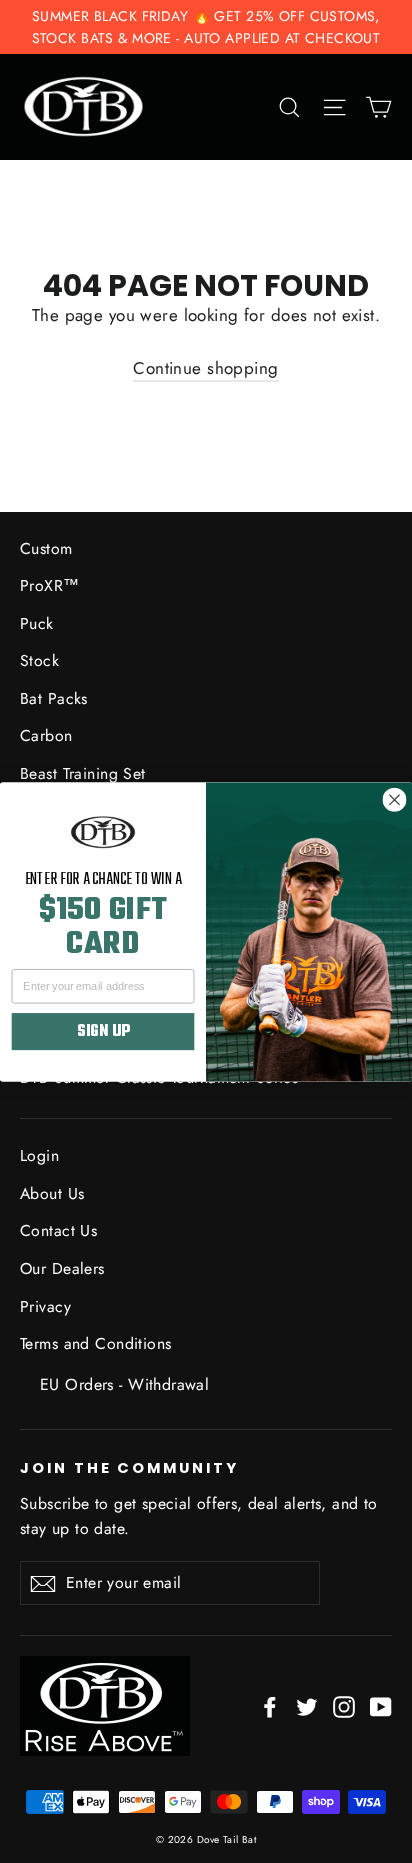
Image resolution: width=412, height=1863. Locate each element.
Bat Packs (54, 698)
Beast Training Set (83, 773)
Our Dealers (62, 1268)
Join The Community (129, 1467)
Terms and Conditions (96, 1343)
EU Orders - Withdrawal (124, 1384)
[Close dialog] (394, 799)
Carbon (46, 735)
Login (39, 1155)
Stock (39, 660)
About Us (52, 1193)
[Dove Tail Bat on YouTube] (381, 1705)
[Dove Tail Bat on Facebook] (270, 1705)
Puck (37, 623)
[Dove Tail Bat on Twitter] (307, 1705)
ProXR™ (50, 585)
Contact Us (58, 1230)
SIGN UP (103, 1031)
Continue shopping (205, 368)
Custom (46, 548)
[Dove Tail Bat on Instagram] (344, 1705)
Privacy (45, 1306)
